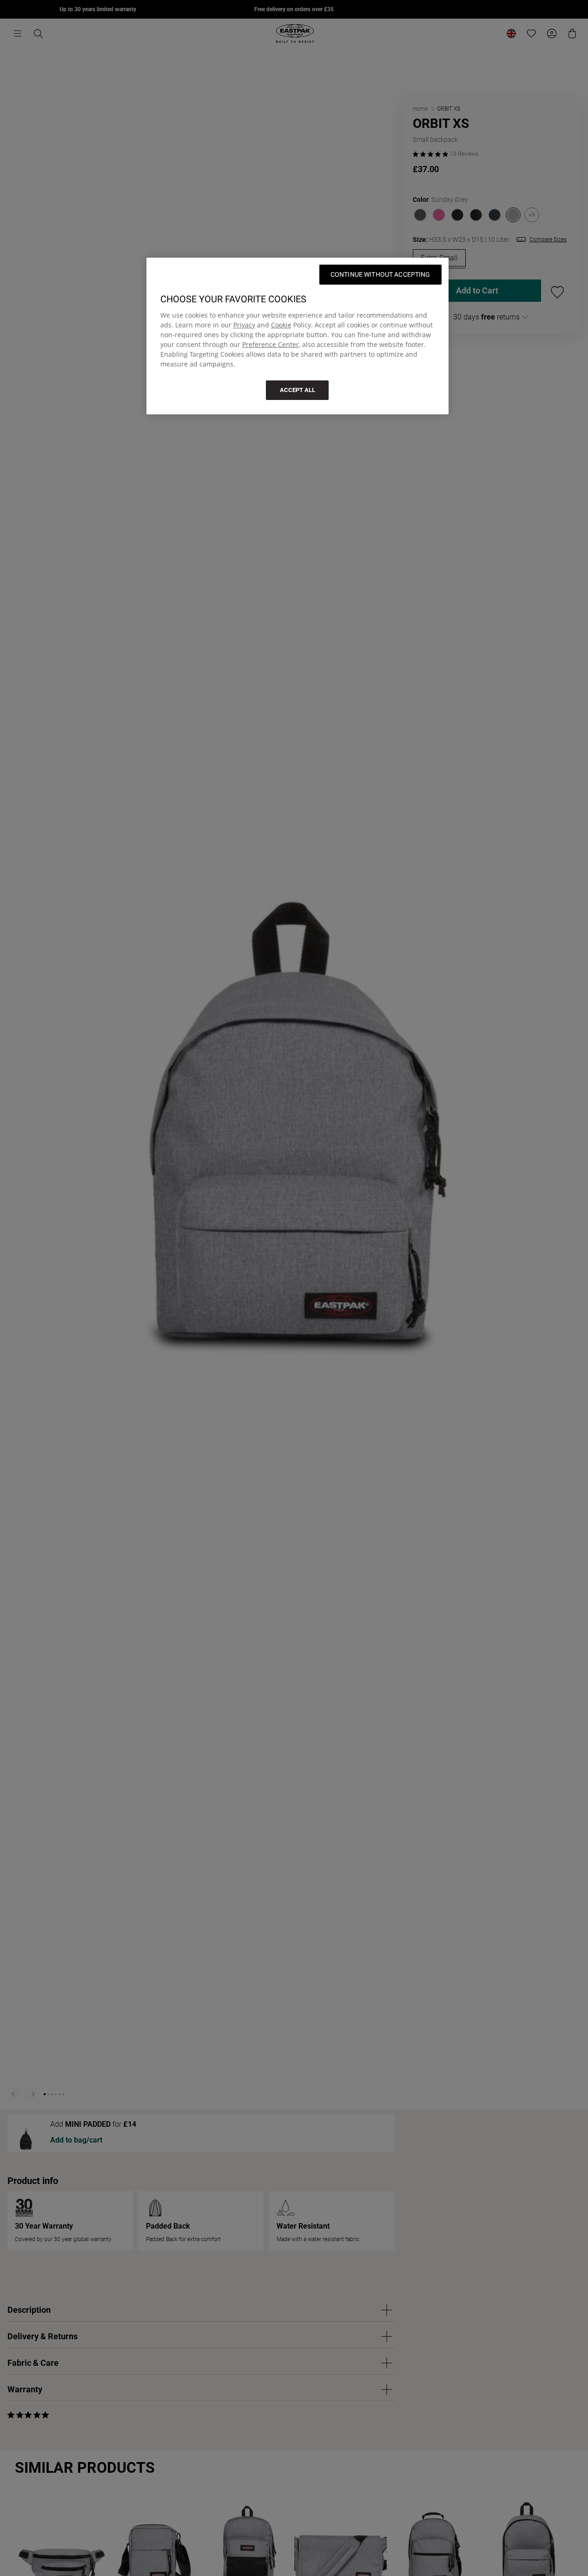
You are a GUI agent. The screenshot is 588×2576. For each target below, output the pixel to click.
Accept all (297, 390)
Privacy (244, 325)
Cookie (281, 325)
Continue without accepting (380, 274)
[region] (297, 336)
